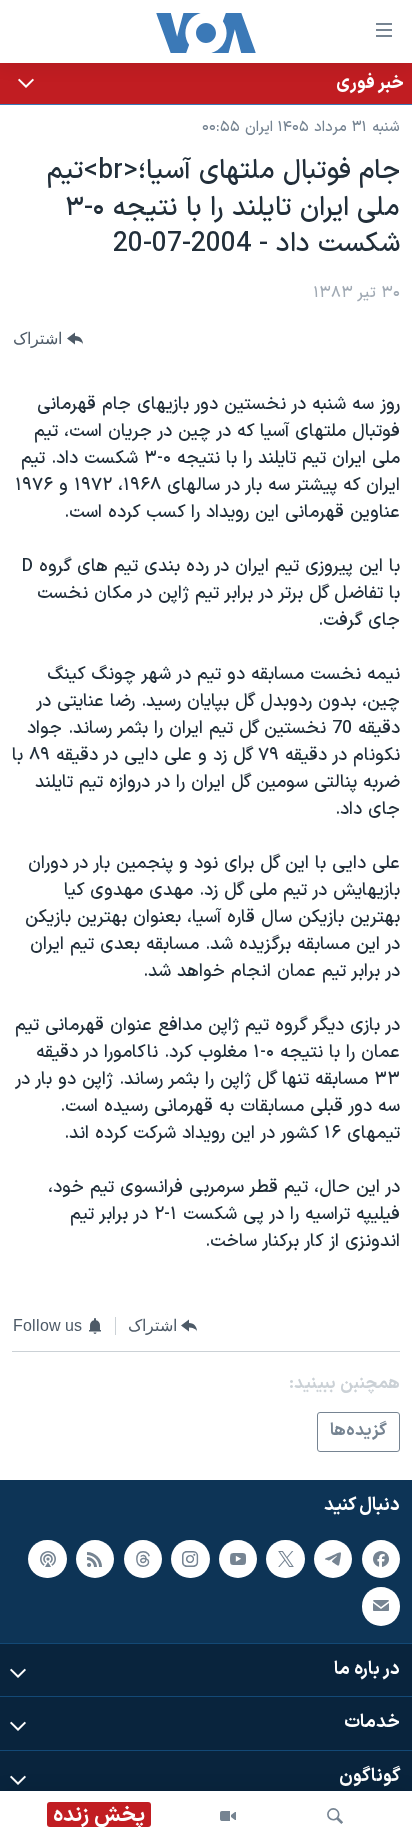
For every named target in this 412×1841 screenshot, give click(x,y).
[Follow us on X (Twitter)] (285, 1559)
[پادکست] (47, 1559)
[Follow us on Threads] (143, 1559)
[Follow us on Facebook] (381, 1559)
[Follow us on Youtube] (238, 1559)
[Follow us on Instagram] (190, 1559)
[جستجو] (335, 1816)
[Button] (48, 338)
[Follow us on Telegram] (333, 1559)
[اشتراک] (381, 1606)
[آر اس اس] (95, 1559)
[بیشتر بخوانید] (206, 83)
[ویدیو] (228, 1816)
